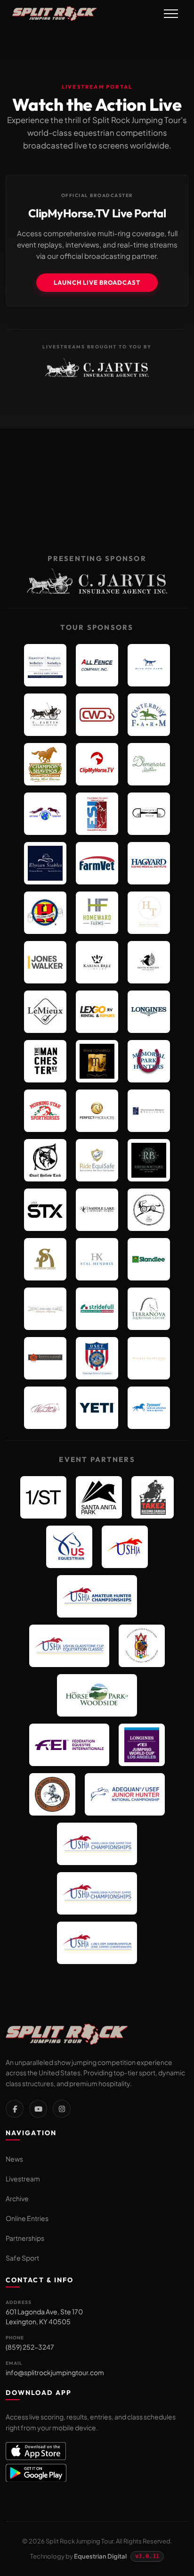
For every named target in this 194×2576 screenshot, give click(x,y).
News (14, 2159)
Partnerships (25, 2238)
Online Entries (27, 2218)
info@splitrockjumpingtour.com (55, 2372)
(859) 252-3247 (30, 2347)
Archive (17, 2198)
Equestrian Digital (100, 2556)
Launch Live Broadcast (97, 282)
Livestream (23, 2179)
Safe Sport (22, 2258)
